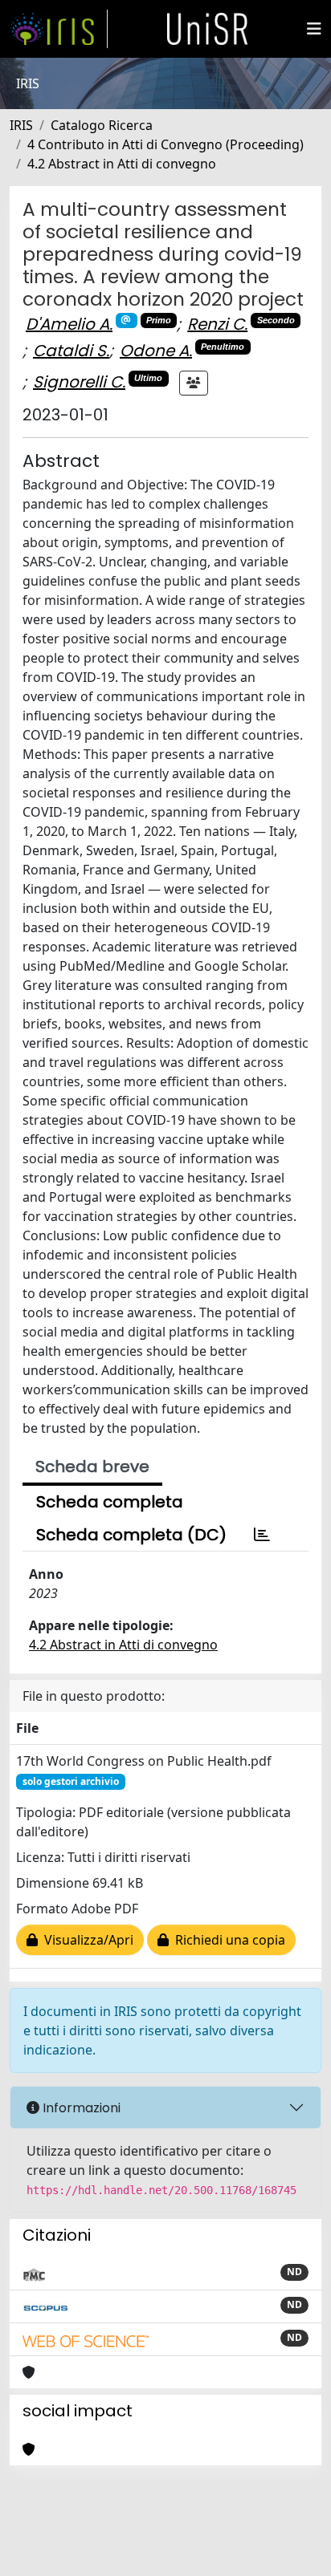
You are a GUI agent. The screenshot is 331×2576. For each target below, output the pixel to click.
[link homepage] (59, 29)
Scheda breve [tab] (92, 1466)
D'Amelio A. (69, 324)
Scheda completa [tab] (110, 1502)
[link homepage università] (207, 29)
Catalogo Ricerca (102, 125)
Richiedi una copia (227, 1940)
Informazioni (80, 2108)
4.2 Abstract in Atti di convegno (122, 164)
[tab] (262, 1535)
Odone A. (156, 351)
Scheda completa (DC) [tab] (131, 1535)
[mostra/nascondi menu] (314, 29)
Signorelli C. (79, 382)
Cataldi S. (71, 351)
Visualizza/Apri (86, 1940)
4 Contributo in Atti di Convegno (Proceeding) (165, 144)
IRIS (21, 125)
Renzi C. (217, 324)
